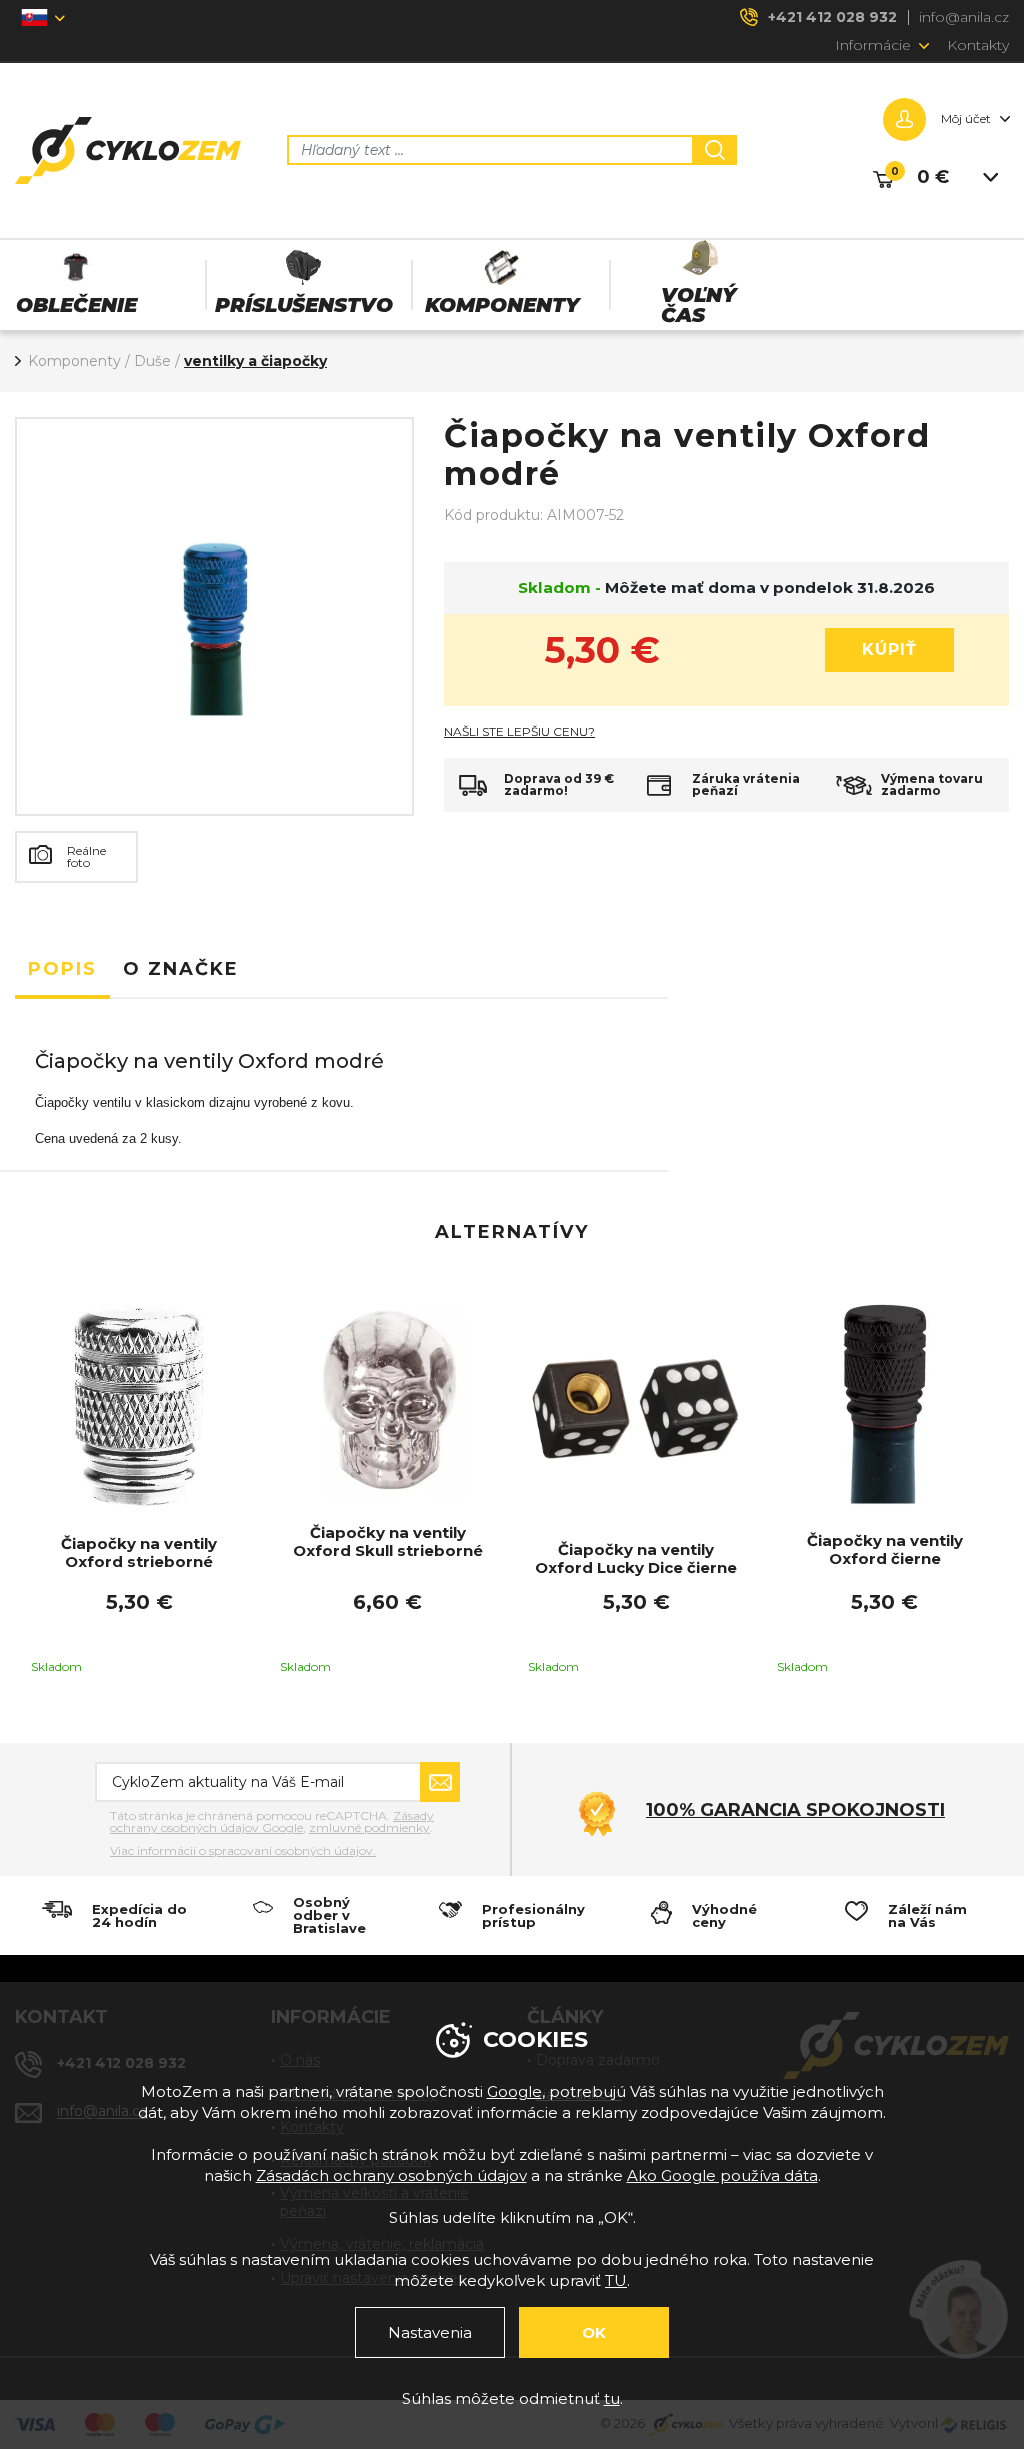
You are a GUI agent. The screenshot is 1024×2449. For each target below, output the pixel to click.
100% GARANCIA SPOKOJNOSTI (795, 1810)
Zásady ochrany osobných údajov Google (272, 1821)
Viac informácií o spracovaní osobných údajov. (243, 1851)
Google (514, 2091)
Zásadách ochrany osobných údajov (391, 2175)
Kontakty (978, 45)
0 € (933, 177)
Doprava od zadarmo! (559, 785)
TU (616, 2280)
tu (612, 2398)
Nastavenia (430, 2332)
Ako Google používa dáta (722, 2175)
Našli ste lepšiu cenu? (519, 732)
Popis (62, 969)
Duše (152, 361)
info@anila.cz (964, 17)
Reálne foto (86, 856)
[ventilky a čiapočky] (214, 616)
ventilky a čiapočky (255, 361)
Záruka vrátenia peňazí (746, 785)
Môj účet (966, 118)
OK (594, 2332)
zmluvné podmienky (369, 1827)
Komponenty (74, 361)
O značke (181, 969)
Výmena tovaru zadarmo (932, 785)
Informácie (873, 45)
